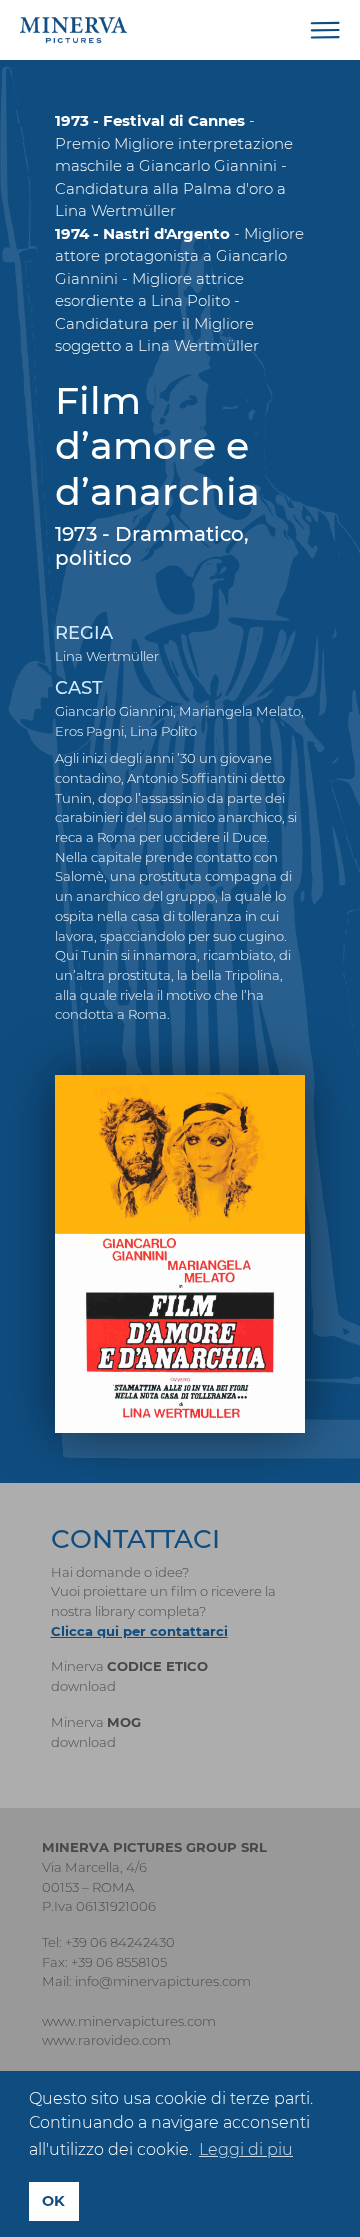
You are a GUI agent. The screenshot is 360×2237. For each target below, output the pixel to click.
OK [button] (53, 2201)
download (83, 1686)
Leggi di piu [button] (246, 2149)
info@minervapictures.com (163, 1981)
